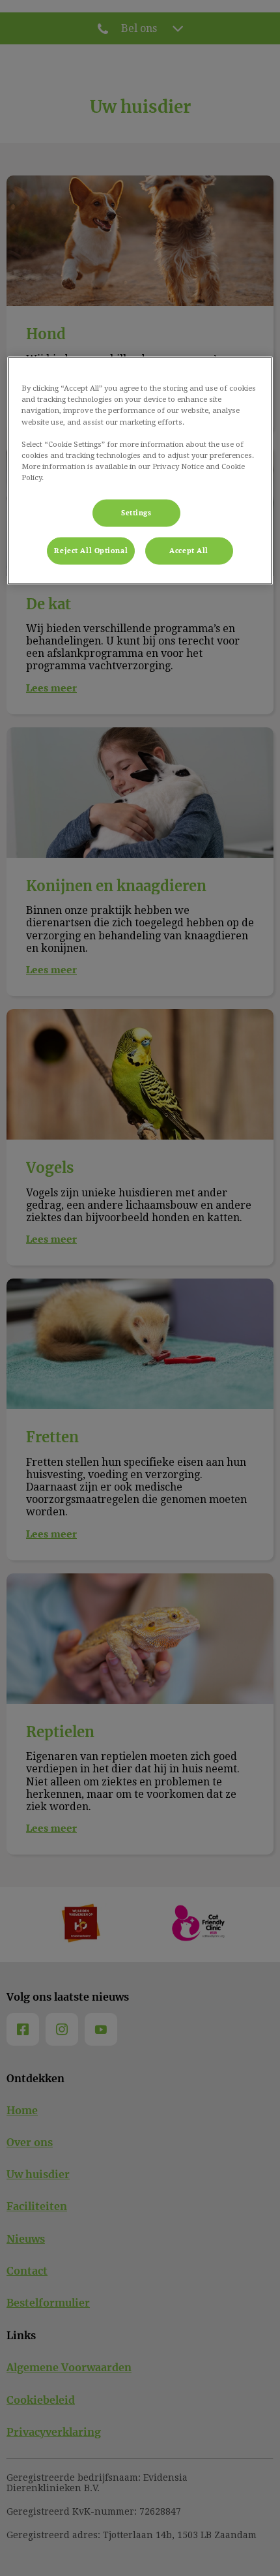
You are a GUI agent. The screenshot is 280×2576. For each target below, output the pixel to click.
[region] (140, 471)
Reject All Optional (91, 550)
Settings (136, 512)
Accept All (189, 550)
